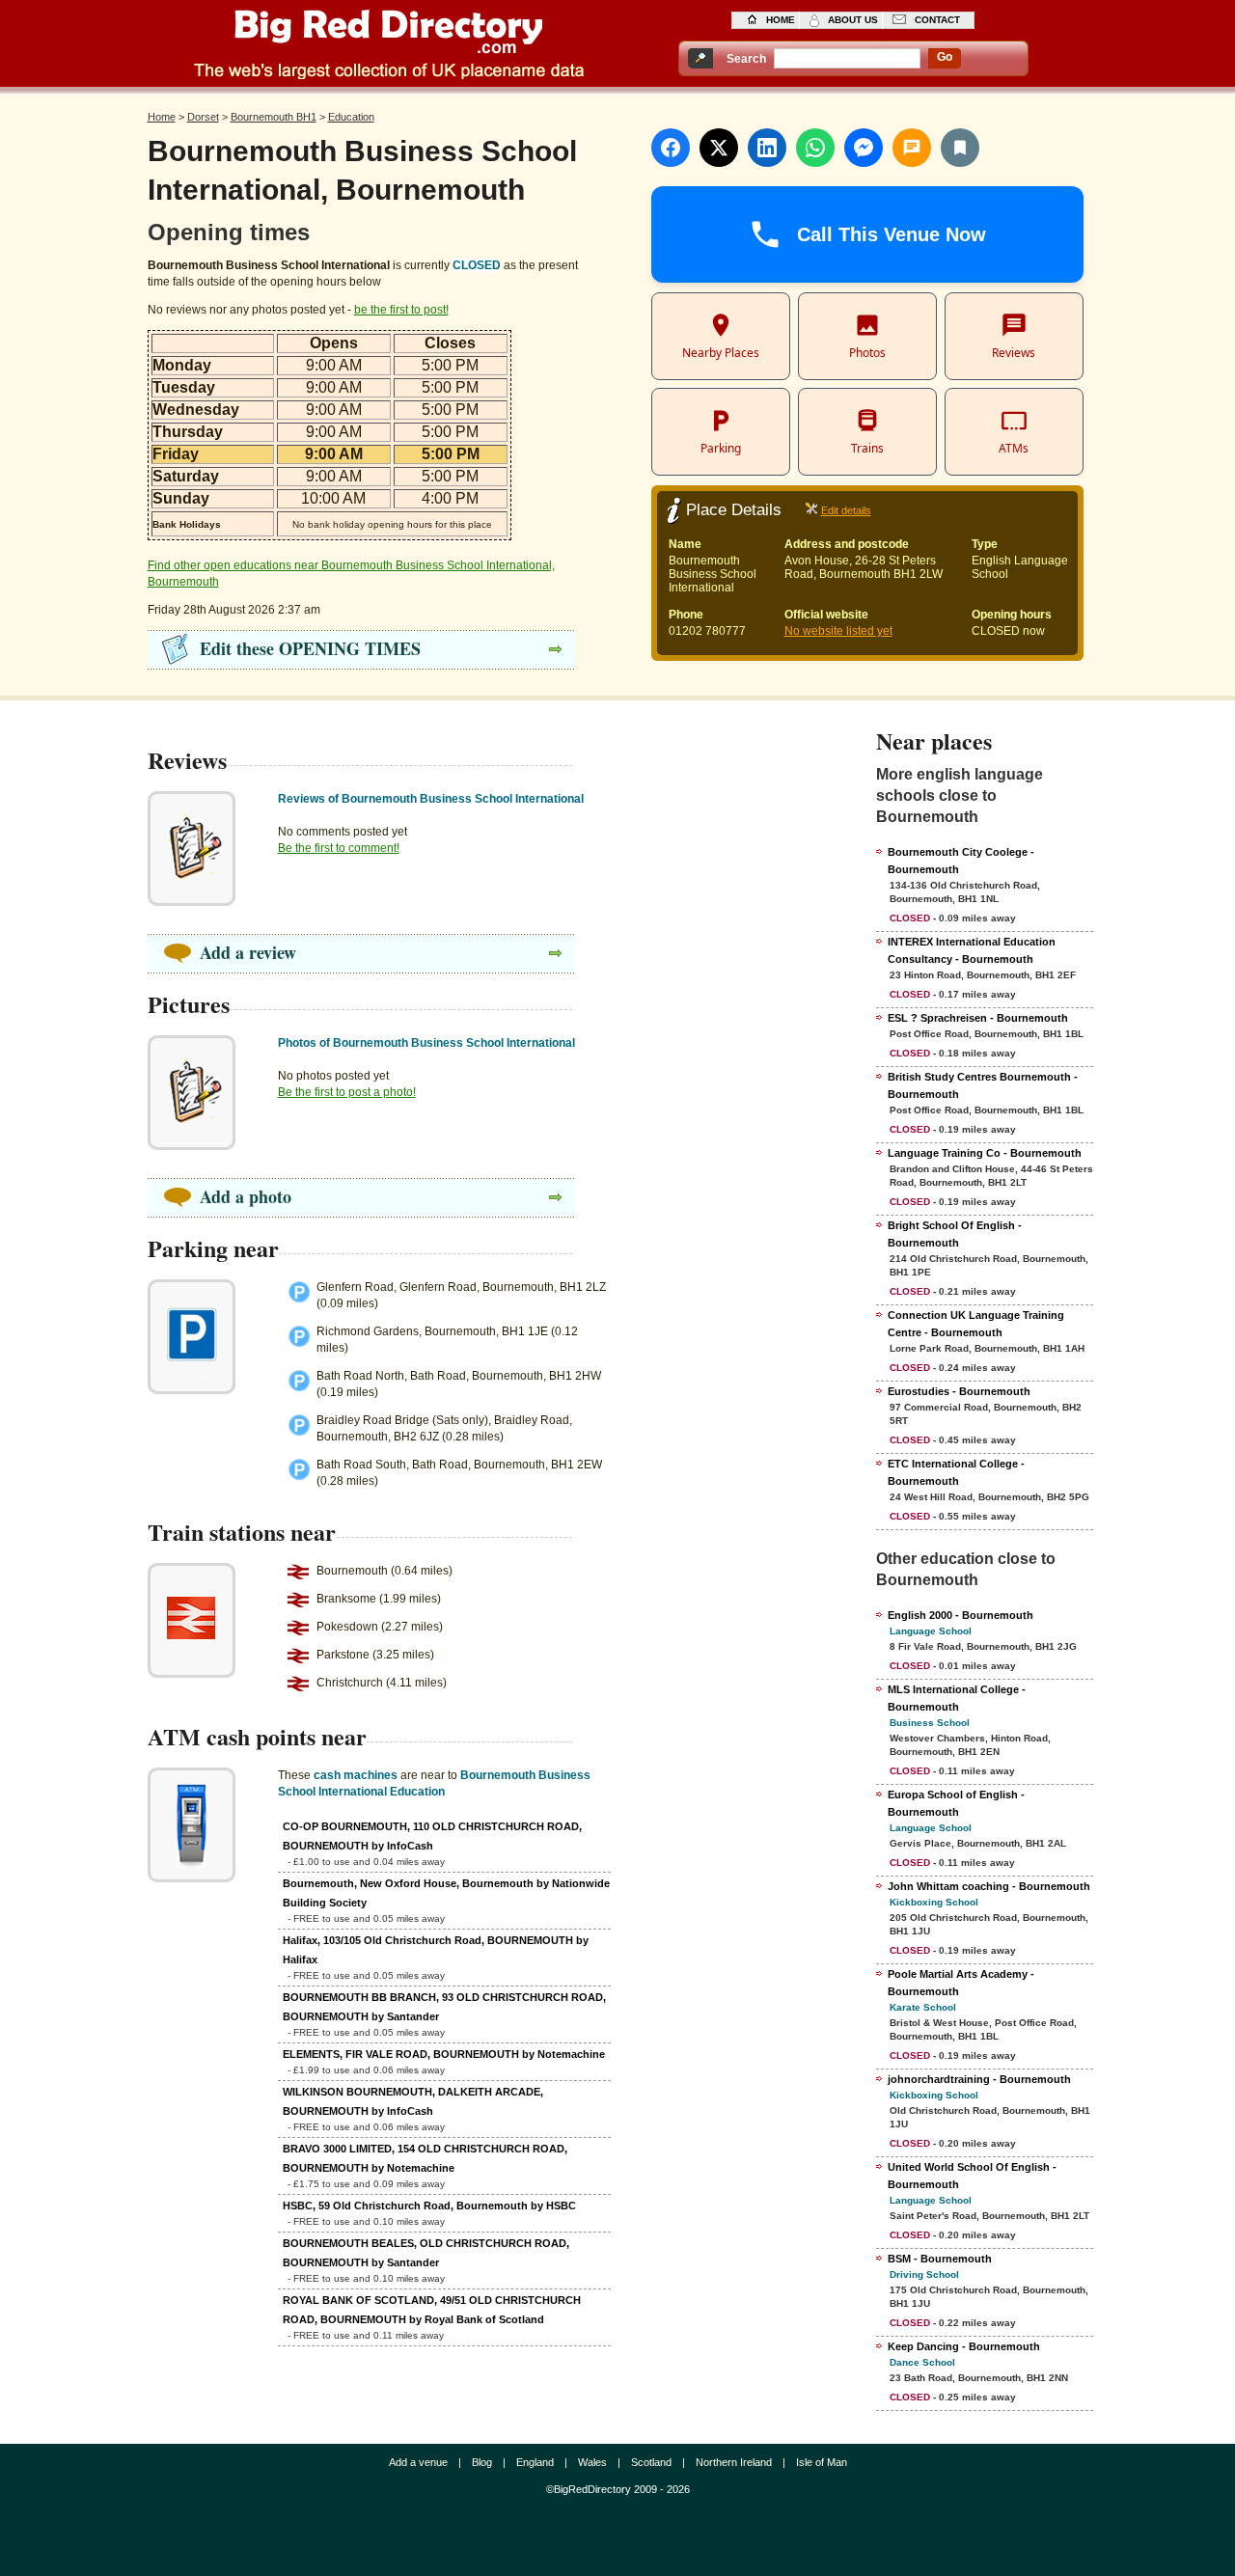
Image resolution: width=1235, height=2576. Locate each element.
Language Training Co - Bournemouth (985, 1153)
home (781, 20)
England (535, 2462)
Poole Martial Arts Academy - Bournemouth (961, 1983)
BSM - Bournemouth (940, 2259)
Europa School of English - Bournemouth (956, 1803)
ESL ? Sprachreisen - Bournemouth (978, 1018)
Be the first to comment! (339, 848)
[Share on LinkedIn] (767, 148)
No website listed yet (838, 631)
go (945, 57)
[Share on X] (719, 148)
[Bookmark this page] (960, 148)
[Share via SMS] (912, 148)
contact (937, 20)
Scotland (651, 2462)
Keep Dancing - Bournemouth (964, 2346)
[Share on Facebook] (671, 148)
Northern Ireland (734, 2462)
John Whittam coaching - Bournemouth (989, 1886)
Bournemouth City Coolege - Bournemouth (961, 861)
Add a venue (418, 2462)
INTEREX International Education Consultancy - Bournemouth (972, 950)
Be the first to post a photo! (347, 1092)
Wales (592, 2462)
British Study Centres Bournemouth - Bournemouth (983, 1085)
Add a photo (246, 1196)
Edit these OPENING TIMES (310, 648)
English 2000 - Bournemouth (961, 1615)
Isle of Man (822, 2462)
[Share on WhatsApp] (815, 148)
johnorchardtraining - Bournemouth (979, 2079)
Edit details (846, 510)
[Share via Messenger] (864, 148)
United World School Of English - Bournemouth (972, 2176)
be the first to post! (401, 310)
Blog (482, 2462)
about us (853, 20)
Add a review (248, 952)
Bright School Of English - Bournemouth (955, 1234)
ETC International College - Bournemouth (956, 1472)
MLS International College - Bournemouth (957, 1698)
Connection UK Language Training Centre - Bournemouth (976, 1324)
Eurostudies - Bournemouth (959, 1391)
